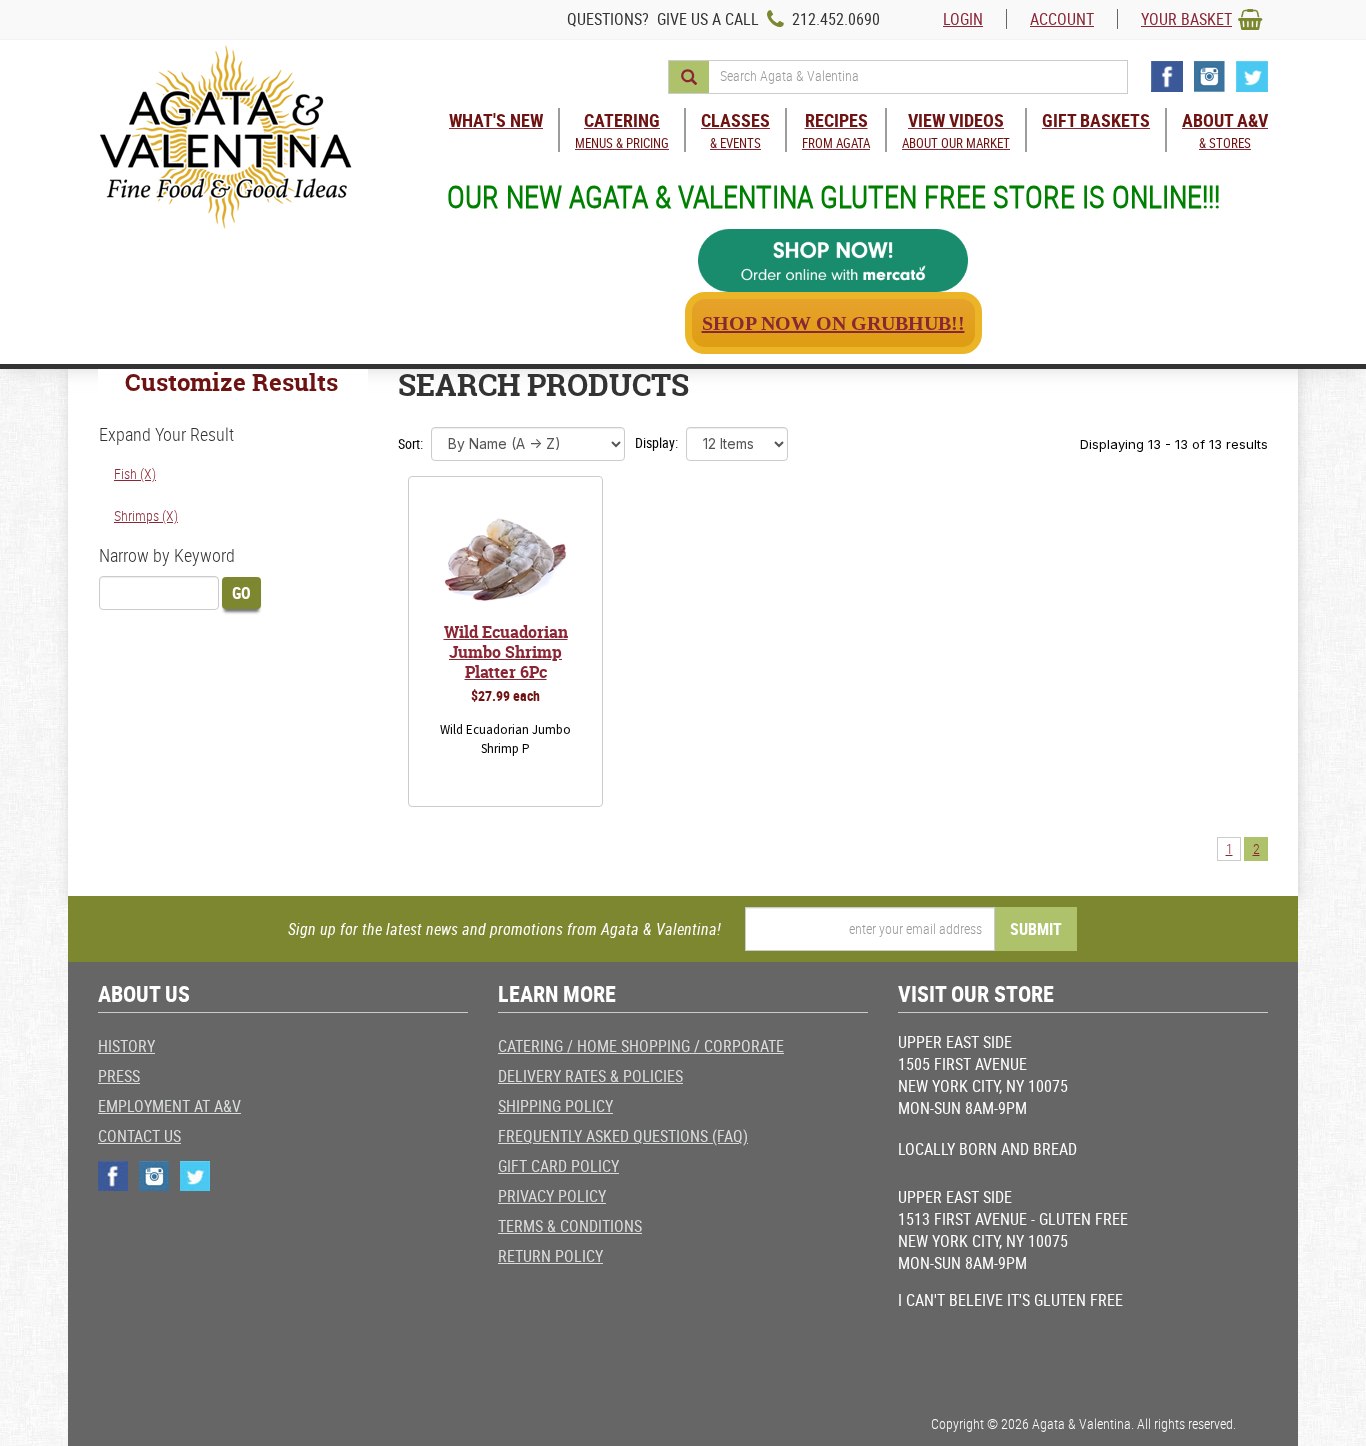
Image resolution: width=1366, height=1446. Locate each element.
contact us (139, 1136)
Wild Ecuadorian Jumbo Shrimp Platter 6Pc (506, 652)
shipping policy (555, 1106)
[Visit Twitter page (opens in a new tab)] (1252, 76)
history (126, 1046)
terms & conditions (570, 1226)
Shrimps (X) (146, 515)
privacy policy (552, 1196)
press (119, 1076)
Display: (656, 442)
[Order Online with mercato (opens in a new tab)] (833, 260)
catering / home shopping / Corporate (641, 1046)
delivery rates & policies (590, 1076)
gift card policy (558, 1166)
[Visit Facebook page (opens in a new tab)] (1167, 76)
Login (963, 19)
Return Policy (550, 1256)
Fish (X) (135, 473)
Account (1062, 19)
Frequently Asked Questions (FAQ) (623, 1136)
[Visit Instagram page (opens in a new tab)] (1209, 76)
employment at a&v (169, 1106)
